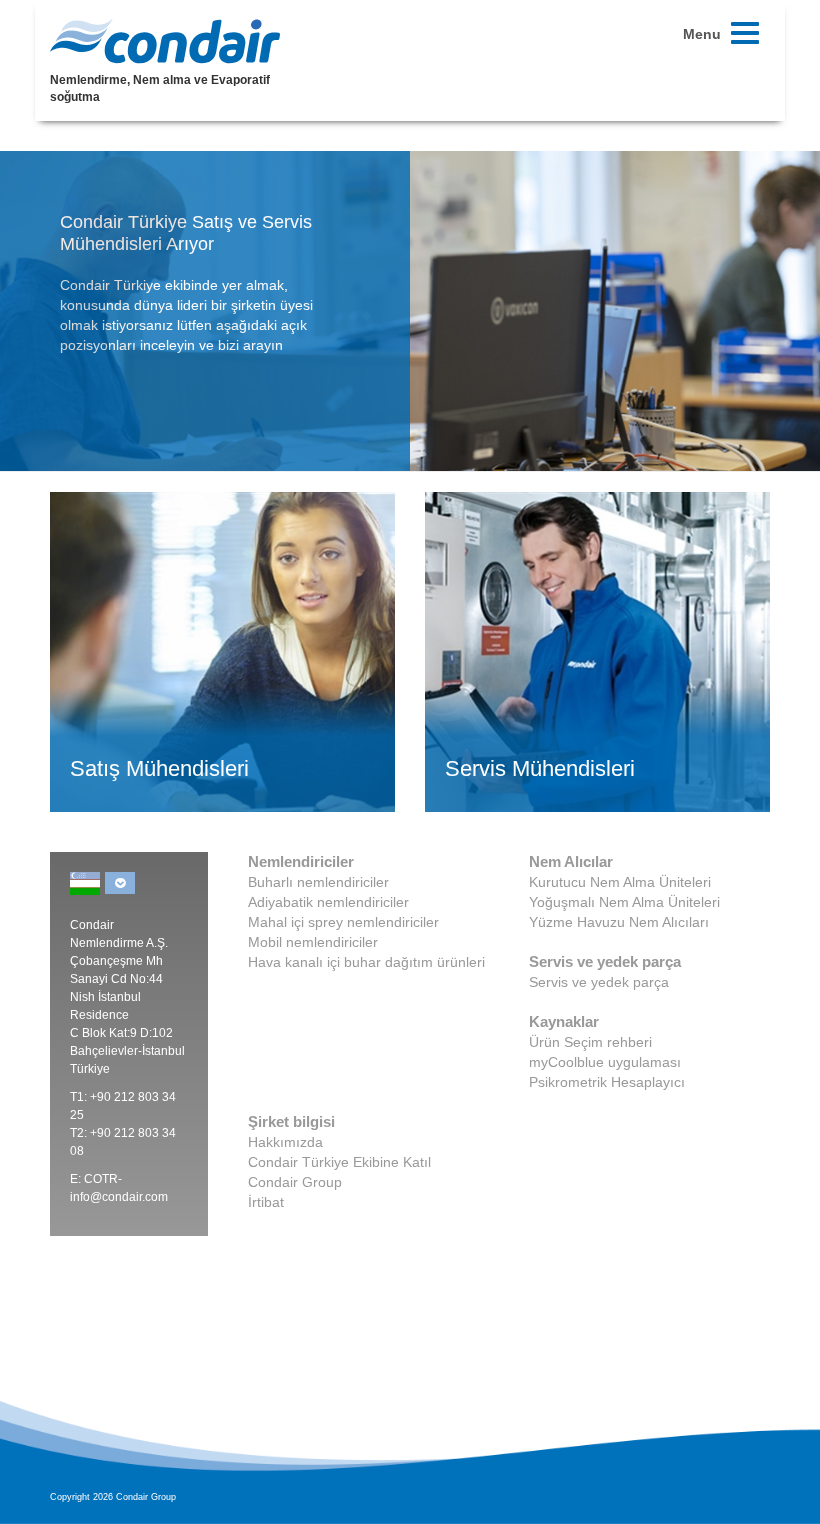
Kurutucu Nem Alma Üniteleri (620, 882)
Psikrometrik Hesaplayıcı (607, 1082)
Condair (165, 41)
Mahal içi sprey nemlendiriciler (343, 922)
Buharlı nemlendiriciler (318, 882)
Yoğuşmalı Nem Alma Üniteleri (624, 902)
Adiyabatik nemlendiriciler (328, 902)
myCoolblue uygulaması (605, 1062)
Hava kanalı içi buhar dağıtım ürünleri (366, 962)
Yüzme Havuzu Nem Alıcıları (619, 922)
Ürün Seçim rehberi (590, 1042)
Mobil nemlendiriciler (313, 942)
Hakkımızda (285, 1142)
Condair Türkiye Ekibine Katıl (339, 1162)
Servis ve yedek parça (599, 982)
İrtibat (266, 1202)
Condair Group (295, 1182)
